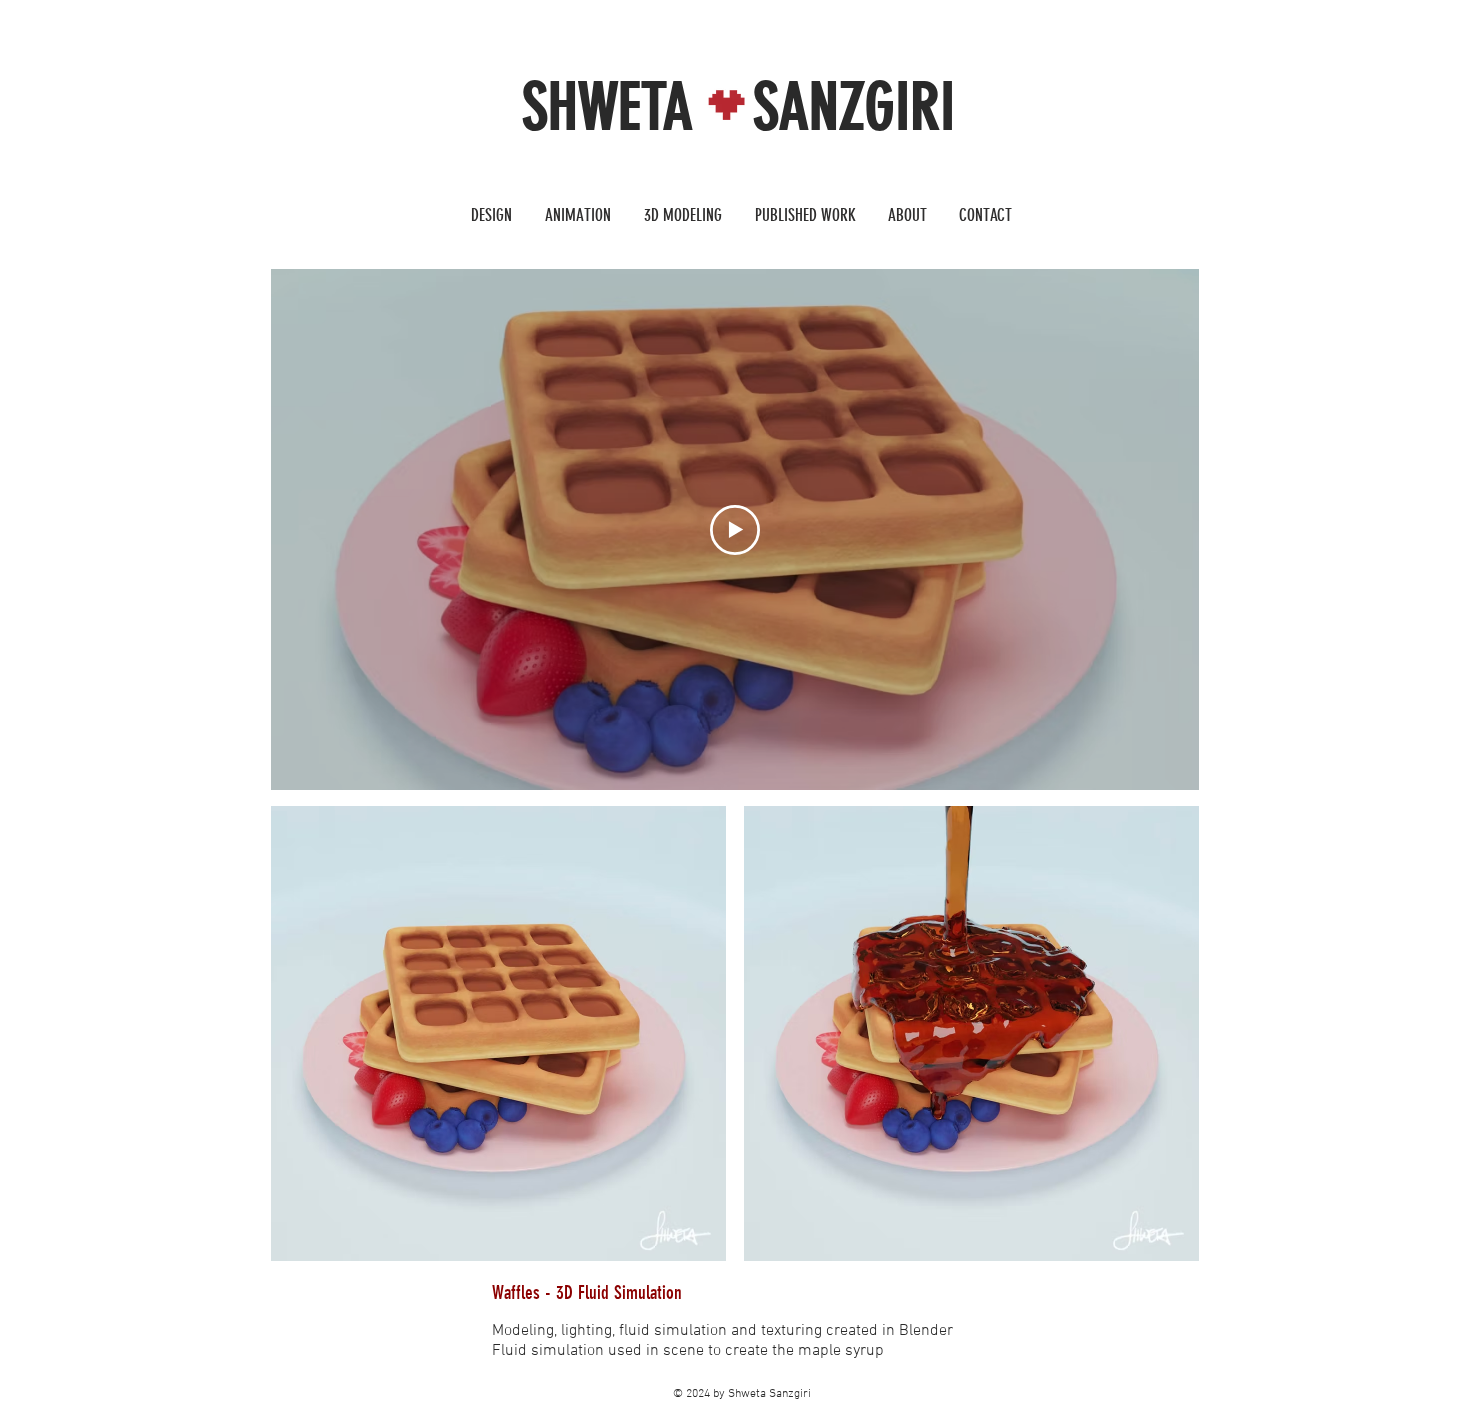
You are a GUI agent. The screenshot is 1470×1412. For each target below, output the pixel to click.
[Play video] (735, 530)
